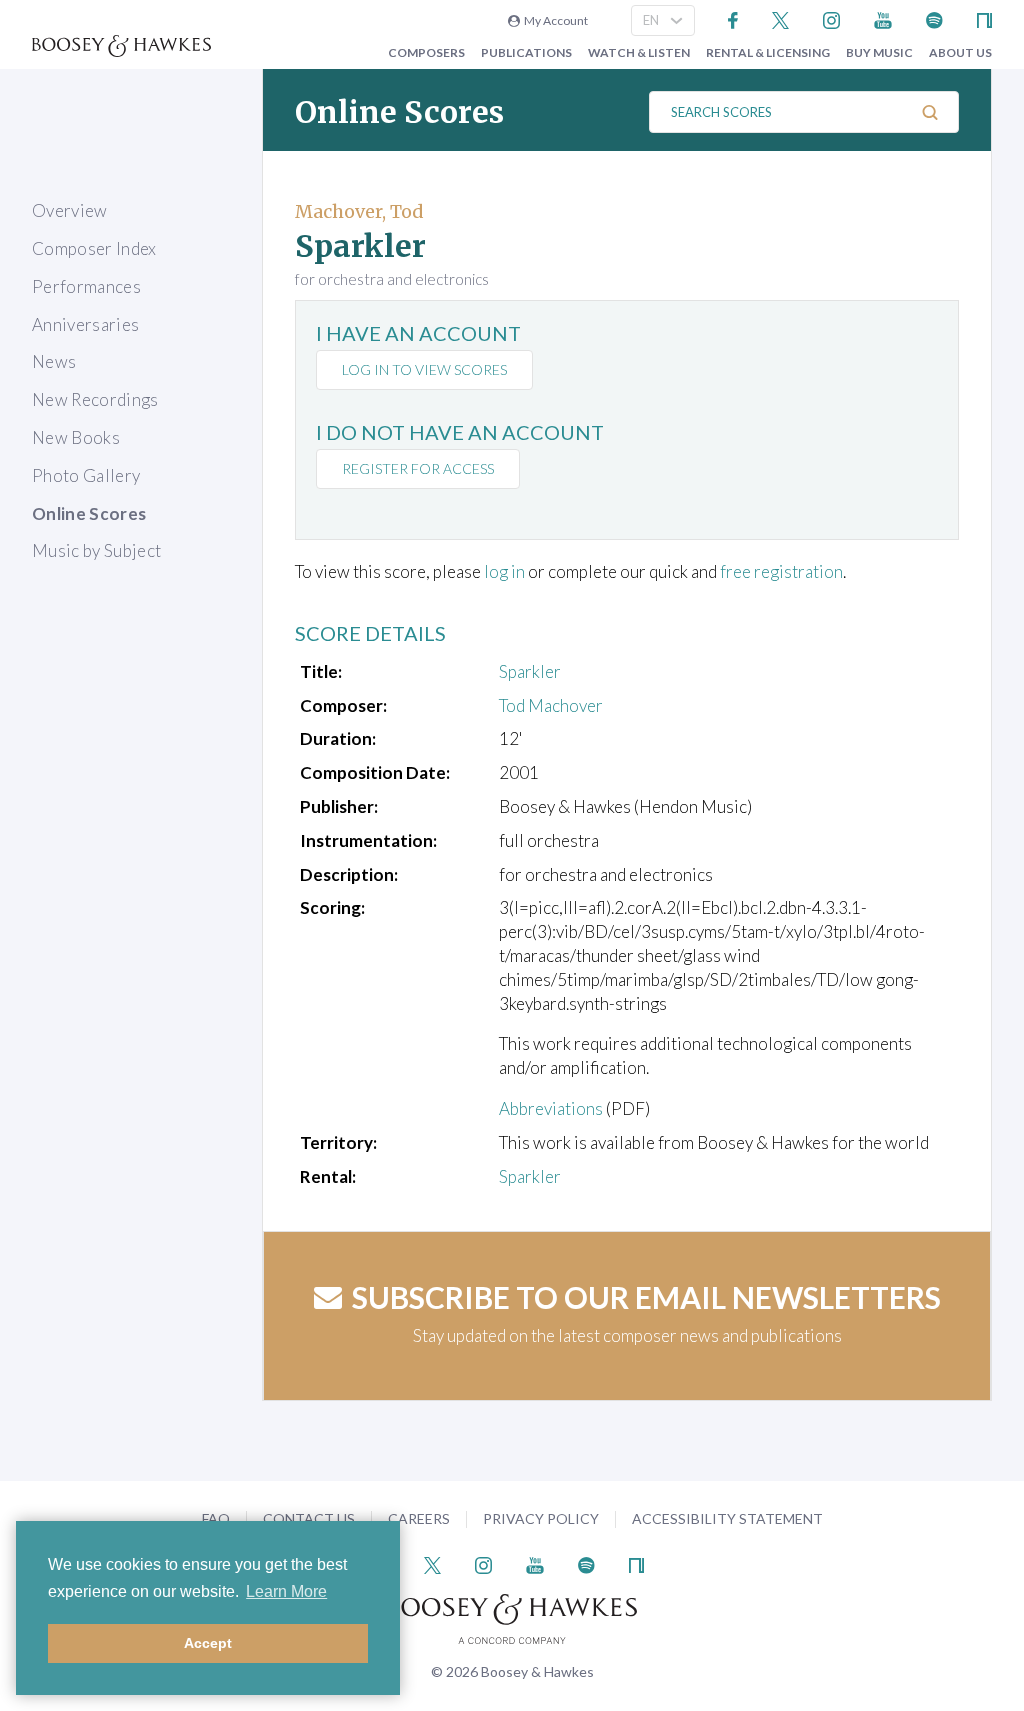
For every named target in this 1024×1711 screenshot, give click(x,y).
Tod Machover (551, 705)
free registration (781, 571)
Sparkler (530, 671)
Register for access (418, 468)
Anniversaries (85, 324)
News (54, 361)
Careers (419, 1518)
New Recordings (95, 399)
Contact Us (309, 1518)
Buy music (879, 53)
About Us (960, 53)
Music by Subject (96, 550)
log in (504, 571)
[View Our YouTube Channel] (883, 18)
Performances (86, 286)
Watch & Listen (639, 53)
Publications (526, 53)
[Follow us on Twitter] (780, 18)
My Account (554, 20)
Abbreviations (551, 1108)
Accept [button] (208, 1643)
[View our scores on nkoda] (984, 18)
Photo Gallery (86, 475)
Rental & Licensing (768, 53)
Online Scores (89, 513)
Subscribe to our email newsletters (646, 1297)
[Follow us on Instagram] (831, 18)
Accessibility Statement (727, 1518)
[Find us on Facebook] (733, 18)
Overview (70, 210)
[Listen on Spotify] (934, 18)
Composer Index (94, 248)
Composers (426, 53)
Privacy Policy (541, 1518)
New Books (76, 437)
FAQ (216, 1518)
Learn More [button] (286, 1591)
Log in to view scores (424, 369)
